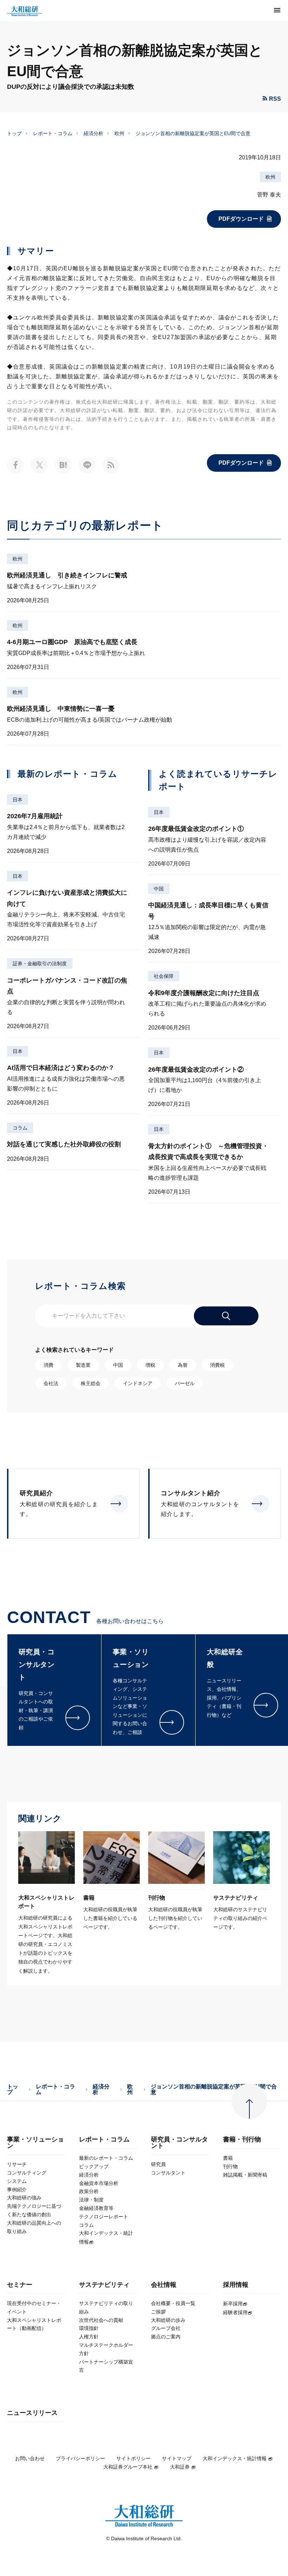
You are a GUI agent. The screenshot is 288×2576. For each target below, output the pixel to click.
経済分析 (93, 133)
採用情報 (236, 2285)
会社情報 (164, 2285)
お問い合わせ (30, 2458)
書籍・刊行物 (242, 2140)
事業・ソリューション (35, 2143)
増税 (150, 1365)
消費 (48, 1365)
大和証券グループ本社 (128, 2467)
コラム (20, 1128)
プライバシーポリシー (80, 2458)
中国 (159, 889)
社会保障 (164, 976)
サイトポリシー (133, 2458)
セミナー (20, 2285)
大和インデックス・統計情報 (235, 2458)
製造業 (83, 1365)
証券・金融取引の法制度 (40, 963)
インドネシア (138, 1383)
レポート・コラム (53, 133)
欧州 (119, 133)
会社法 (51, 1383)
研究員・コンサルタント (179, 2143)
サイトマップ (177, 2458)
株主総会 (91, 1383)
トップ (14, 133)
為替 (183, 1365)
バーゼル (185, 1383)
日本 (18, 800)
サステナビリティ (104, 2285)
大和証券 (180, 2467)
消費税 (217, 1365)
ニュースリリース (32, 2413)
